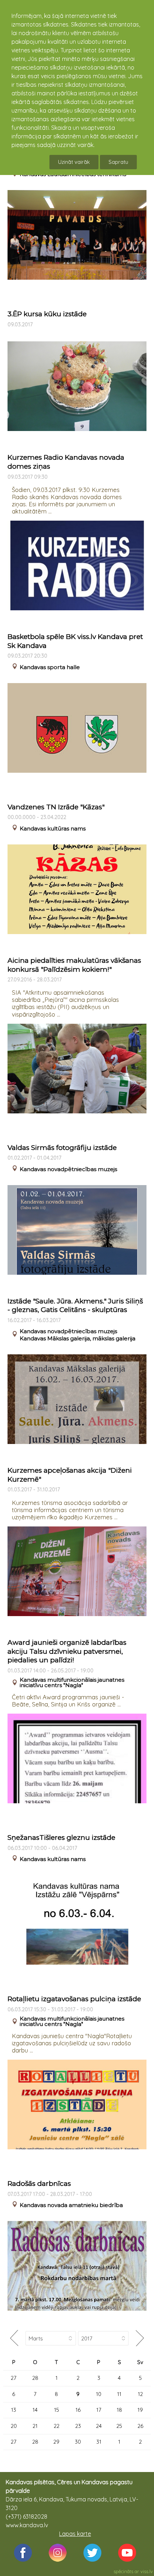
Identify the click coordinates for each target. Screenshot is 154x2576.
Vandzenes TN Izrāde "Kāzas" (56, 807)
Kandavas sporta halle (50, 667)
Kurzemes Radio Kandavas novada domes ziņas (66, 462)
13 (14, 2410)
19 (140, 2410)
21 (35, 2426)
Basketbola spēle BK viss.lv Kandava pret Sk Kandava (75, 641)
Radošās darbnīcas (39, 2184)
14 (35, 2410)
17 (99, 2410)
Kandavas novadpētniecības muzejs (68, 1169)
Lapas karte (75, 2534)
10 (99, 2394)
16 (78, 2410)
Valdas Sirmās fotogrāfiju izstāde (62, 1148)
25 (119, 2426)
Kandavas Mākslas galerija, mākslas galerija (78, 1338)
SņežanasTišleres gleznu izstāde (61, 1838)
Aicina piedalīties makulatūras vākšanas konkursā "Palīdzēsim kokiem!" (74, 965)
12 (140, 2394)
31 (99, 2442)
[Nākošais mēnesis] (140, 2338)
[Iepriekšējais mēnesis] (14, 2338)
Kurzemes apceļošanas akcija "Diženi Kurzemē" (70, 1475)
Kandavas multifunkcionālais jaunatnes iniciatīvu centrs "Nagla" (72, 1682)
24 (99, 2426)
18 (119, 2410)
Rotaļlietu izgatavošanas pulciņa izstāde (74, 1999)
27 (14, 2378)
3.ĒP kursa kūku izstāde (47, 314)
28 (35, 2378)
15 (57, 2410)
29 (56, 2442)
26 (140, 2426)
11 (119, 2394)
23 (78, 2426)
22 (57, 2426)
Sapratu (118, 162)
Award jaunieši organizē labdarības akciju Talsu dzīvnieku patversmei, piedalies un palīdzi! (67, 1651)
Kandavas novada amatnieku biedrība (71, 2205)
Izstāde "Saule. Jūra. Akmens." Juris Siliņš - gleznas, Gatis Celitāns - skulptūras (75, 1306)
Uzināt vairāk (74, 162)
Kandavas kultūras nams (53, 828)
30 (78, 2442)
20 (14, 2426)
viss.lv (147, 2571)
